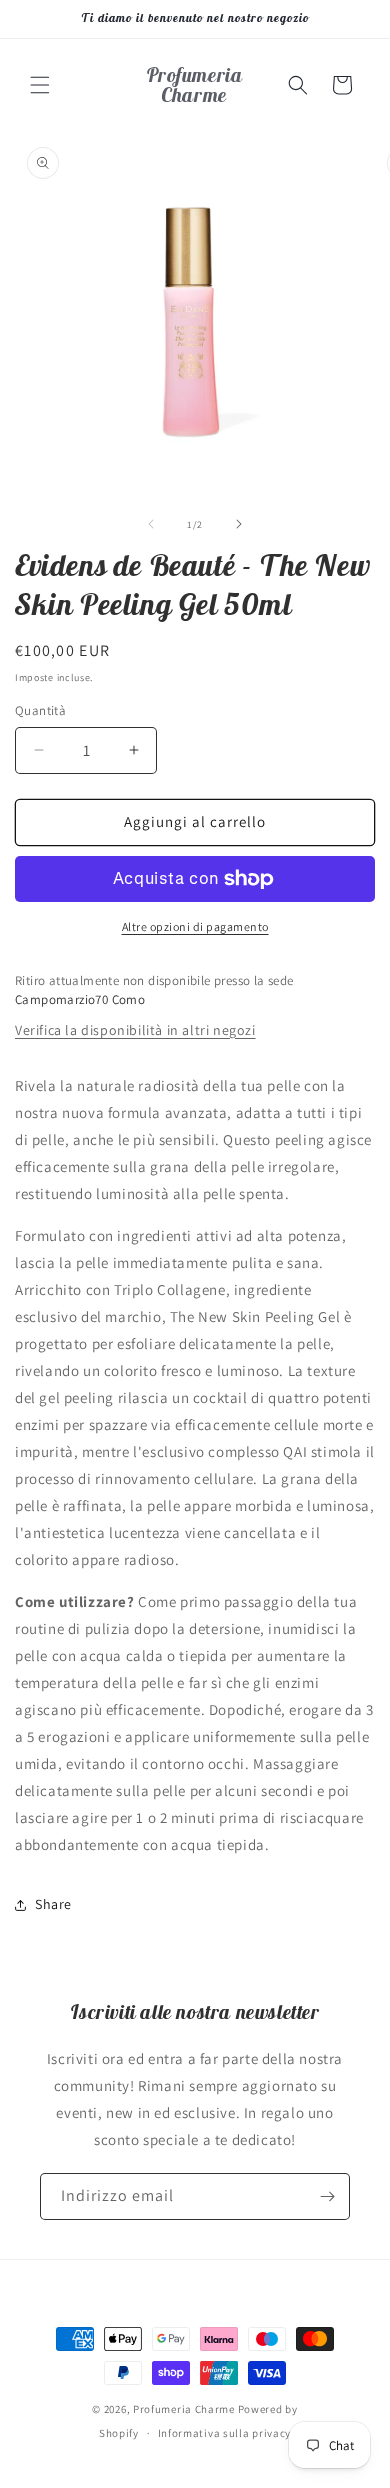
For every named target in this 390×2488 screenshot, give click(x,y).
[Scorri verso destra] (239, 524)
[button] (40, 85)
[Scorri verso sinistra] (151, 524)
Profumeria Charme (184, 2409)
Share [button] (53, 1904)
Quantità (40, 710)
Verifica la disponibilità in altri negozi (135, 1030)
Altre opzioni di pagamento (195, 926)
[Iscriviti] (327, 2196)
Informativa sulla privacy (225, 2433)
